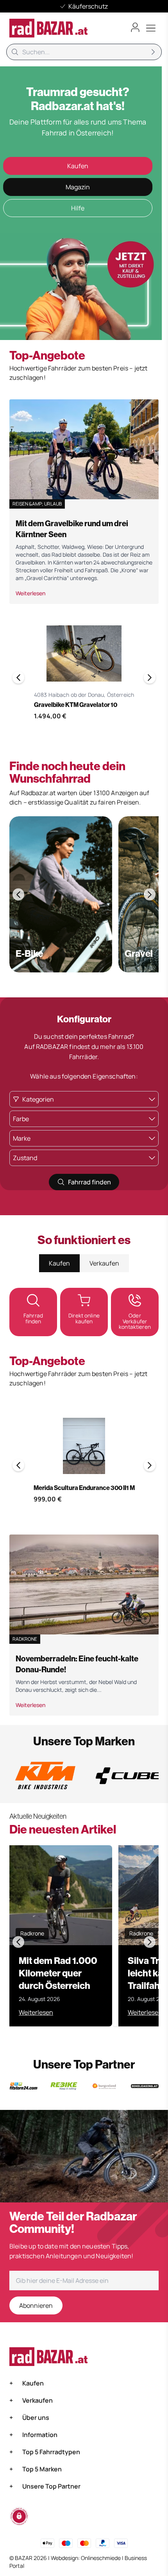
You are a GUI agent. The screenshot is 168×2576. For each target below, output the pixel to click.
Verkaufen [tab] (104, 1263)
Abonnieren (36, 2305)
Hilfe (78, 208)
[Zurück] (18, 677)
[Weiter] (150, 677)
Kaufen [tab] (59, 1263)
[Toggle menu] (151, 28)
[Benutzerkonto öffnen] (135, 27)
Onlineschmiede (101, 2558)
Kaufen (78, 166)
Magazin (78, 187)
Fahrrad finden (89, 1182)
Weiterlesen (30, 593)
